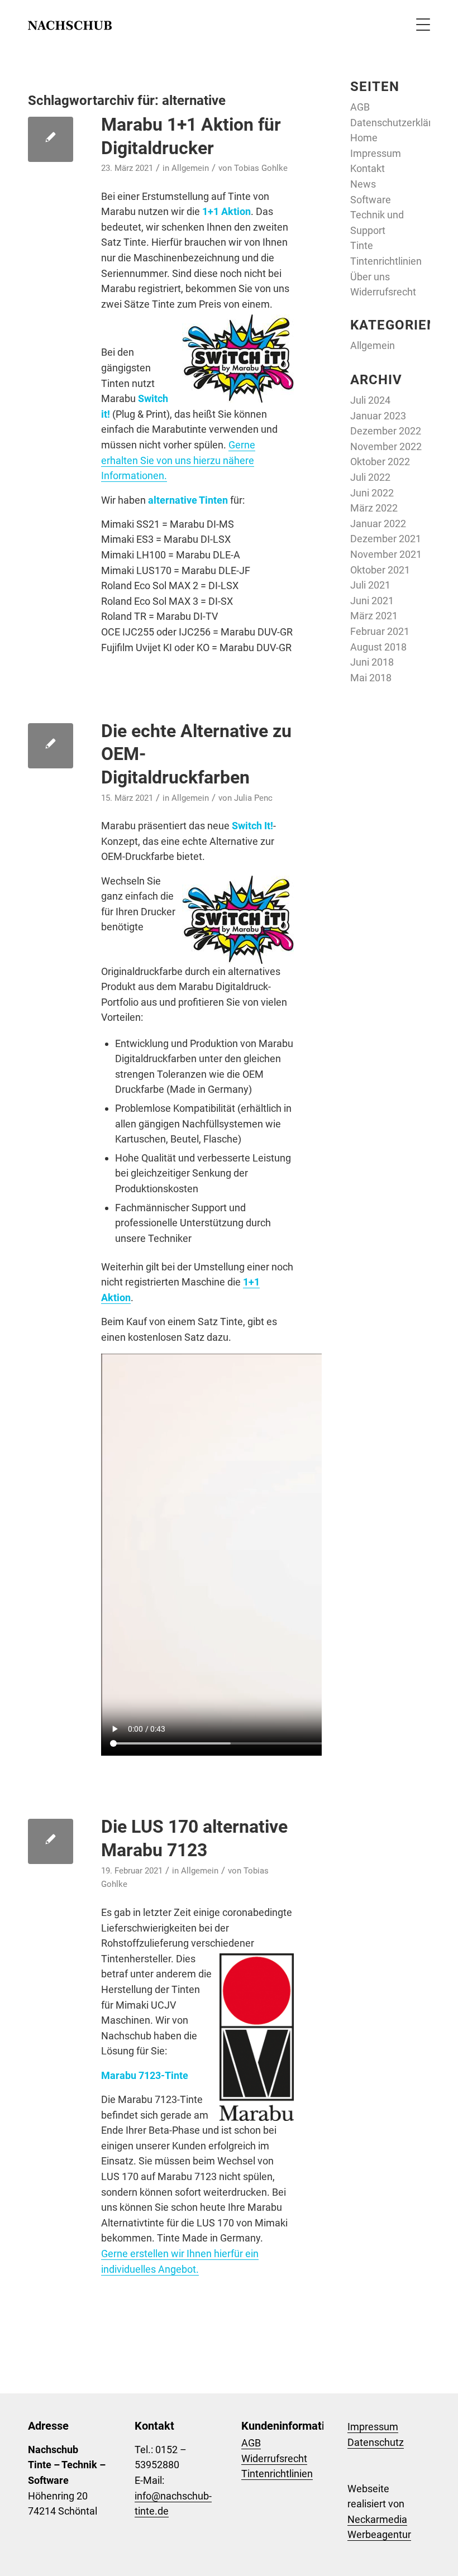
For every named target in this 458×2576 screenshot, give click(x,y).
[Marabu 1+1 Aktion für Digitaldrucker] (51, 139)
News (363, 184)
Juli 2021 (370, 585)
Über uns (370, 277)
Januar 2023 (378, 416)
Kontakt (368, 168)
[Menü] (418, 25)
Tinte (362, 245)
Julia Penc (253, 798)
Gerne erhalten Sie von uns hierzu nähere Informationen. (178, 460)
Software (371, 200)
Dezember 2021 (386, 539)
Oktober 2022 (380, 462)
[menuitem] (418, 25)
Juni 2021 (372, 601)
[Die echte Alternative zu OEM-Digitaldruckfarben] (51, 746)
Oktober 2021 (380, 570)
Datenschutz (376, 2442)
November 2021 (386, 554)
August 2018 (378, 647)
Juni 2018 (372, 662)
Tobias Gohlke (261, 168)
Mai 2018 (371, 678)
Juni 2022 (372, 493)
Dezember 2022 (386, 431)
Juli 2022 (370, 477)
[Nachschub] (70, 25)
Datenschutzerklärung (399, 123)
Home (364, 138)
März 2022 (374, 508)
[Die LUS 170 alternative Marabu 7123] (51, 1841)
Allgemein (190, 168)
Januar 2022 (378, 524)
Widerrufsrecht (383, 292)
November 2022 (386, 446)
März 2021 (374, 616)
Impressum (376, 153)
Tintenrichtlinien (386, 261)
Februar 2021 (380, 631)
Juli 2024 (370, 400)
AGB (360, 107)
